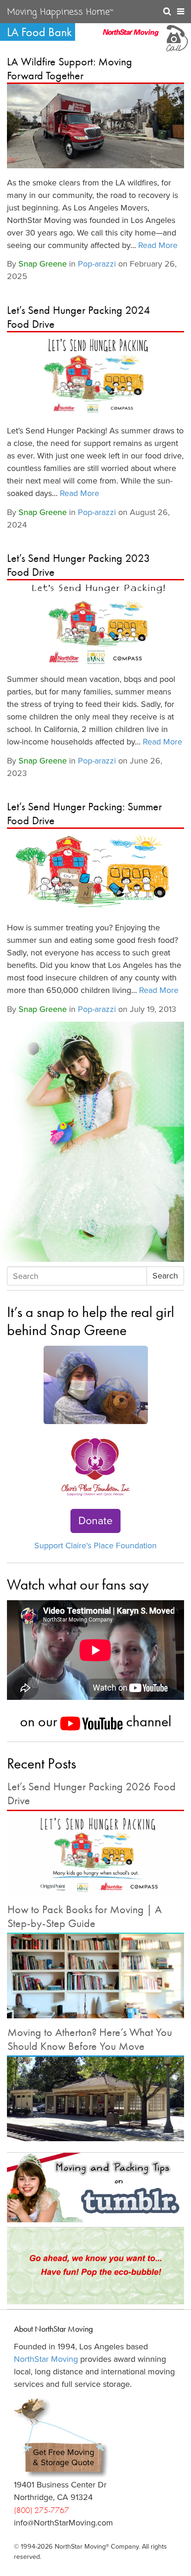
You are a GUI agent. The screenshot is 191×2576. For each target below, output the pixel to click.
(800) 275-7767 (41, 2510)
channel (147, 1721)
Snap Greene (43, 264)
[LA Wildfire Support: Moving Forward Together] (95, 126)
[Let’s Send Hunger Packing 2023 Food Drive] (95, 623)
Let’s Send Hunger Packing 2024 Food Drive (79, 317)
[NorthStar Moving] (131, 37)
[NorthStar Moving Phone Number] (176, 37)
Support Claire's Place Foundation (95, 1546)
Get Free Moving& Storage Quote (64, 2458)
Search (165, 1276)
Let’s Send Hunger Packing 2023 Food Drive (79, 565)
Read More (158, 245)
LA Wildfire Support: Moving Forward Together (70, 68)
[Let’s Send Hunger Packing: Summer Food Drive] (95, 871)
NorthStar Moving (46, 2359)
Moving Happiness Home (60, 13)
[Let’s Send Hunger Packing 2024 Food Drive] (95, 375)
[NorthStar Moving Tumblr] (95, 2188)
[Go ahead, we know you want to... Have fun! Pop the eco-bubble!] (95, 2266)
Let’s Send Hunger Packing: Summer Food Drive (84, 813)
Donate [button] (95, 1521)
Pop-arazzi (97, 264)
